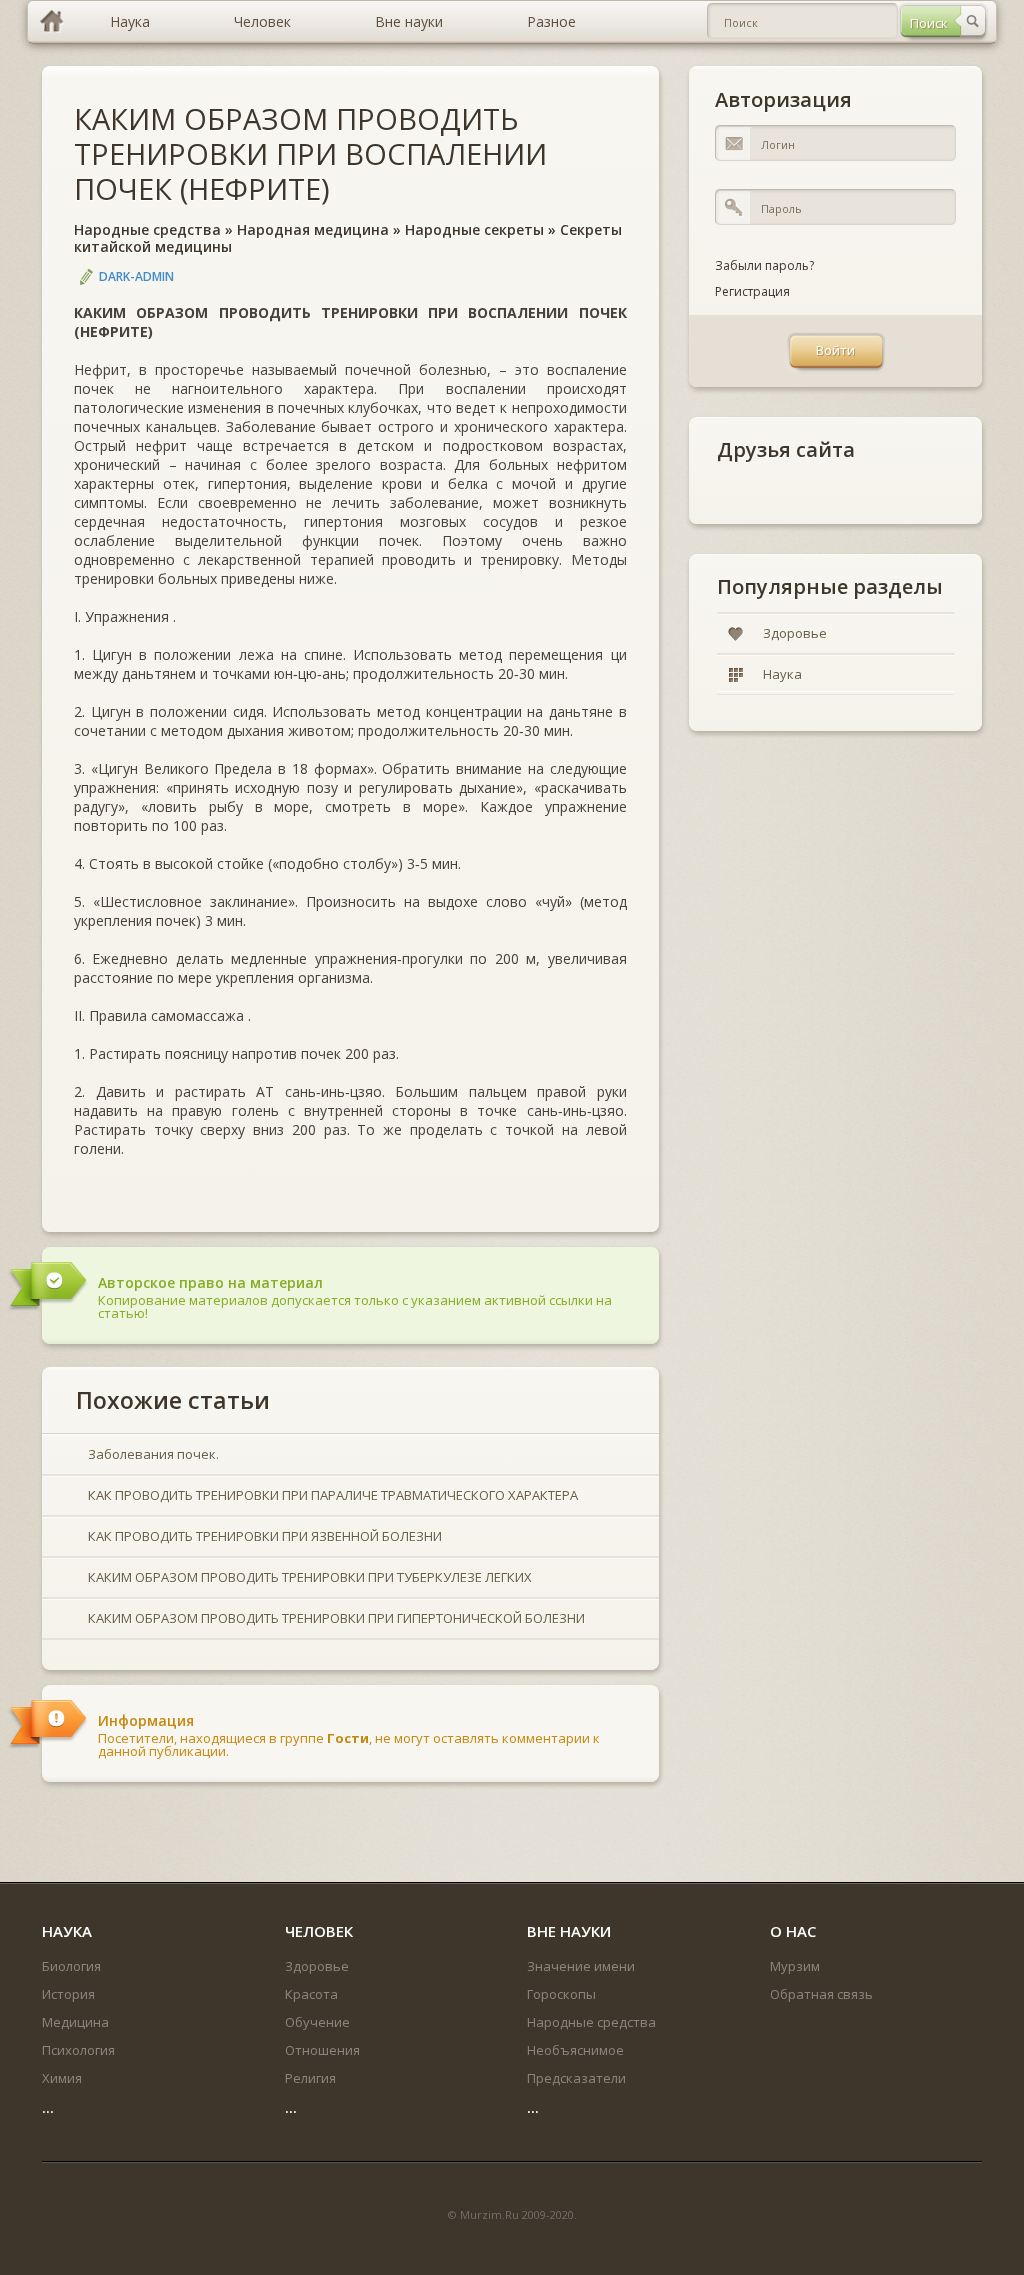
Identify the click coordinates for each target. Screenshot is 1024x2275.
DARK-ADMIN (136, 276)
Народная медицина (313, 229)
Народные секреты (474, 229)
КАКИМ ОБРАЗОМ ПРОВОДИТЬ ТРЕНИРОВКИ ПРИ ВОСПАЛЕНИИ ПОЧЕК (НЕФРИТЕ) (310, 153)
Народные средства (147, 229)
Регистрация (752, 291)
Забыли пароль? (764, 265)
